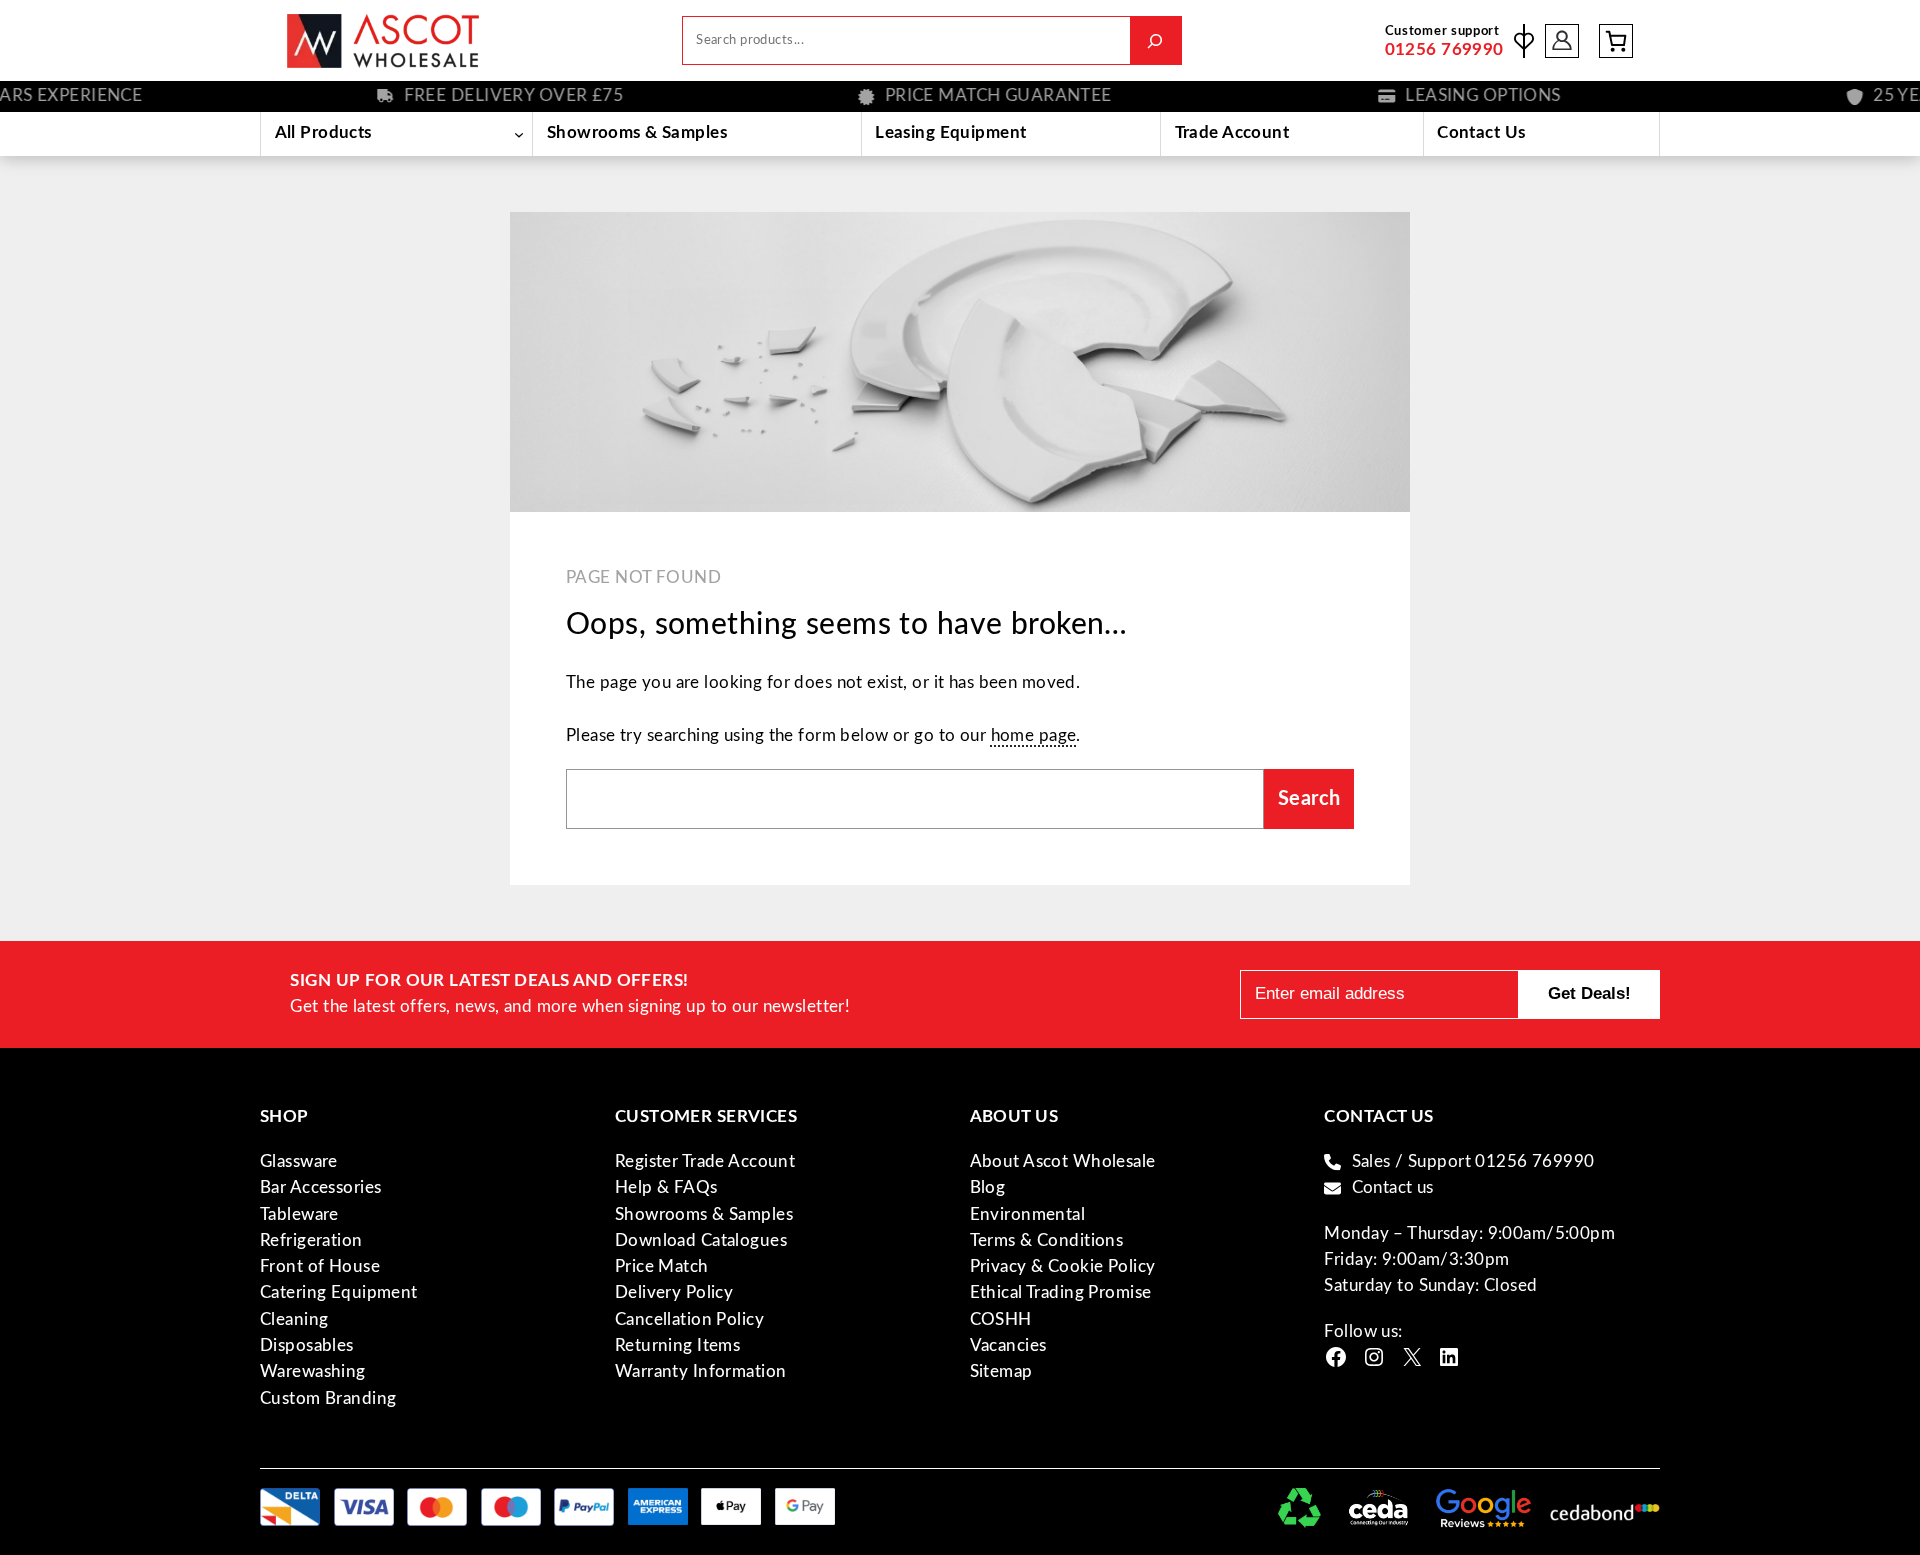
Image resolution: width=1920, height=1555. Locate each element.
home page (1034, 735)
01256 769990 (1444, 49)
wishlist (1524, 41)
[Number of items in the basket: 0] (1616, 41)
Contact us (1393, 1187)
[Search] (1155, 40)
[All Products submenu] (518, 134)
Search (1309, 799)
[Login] (1562, 40)
